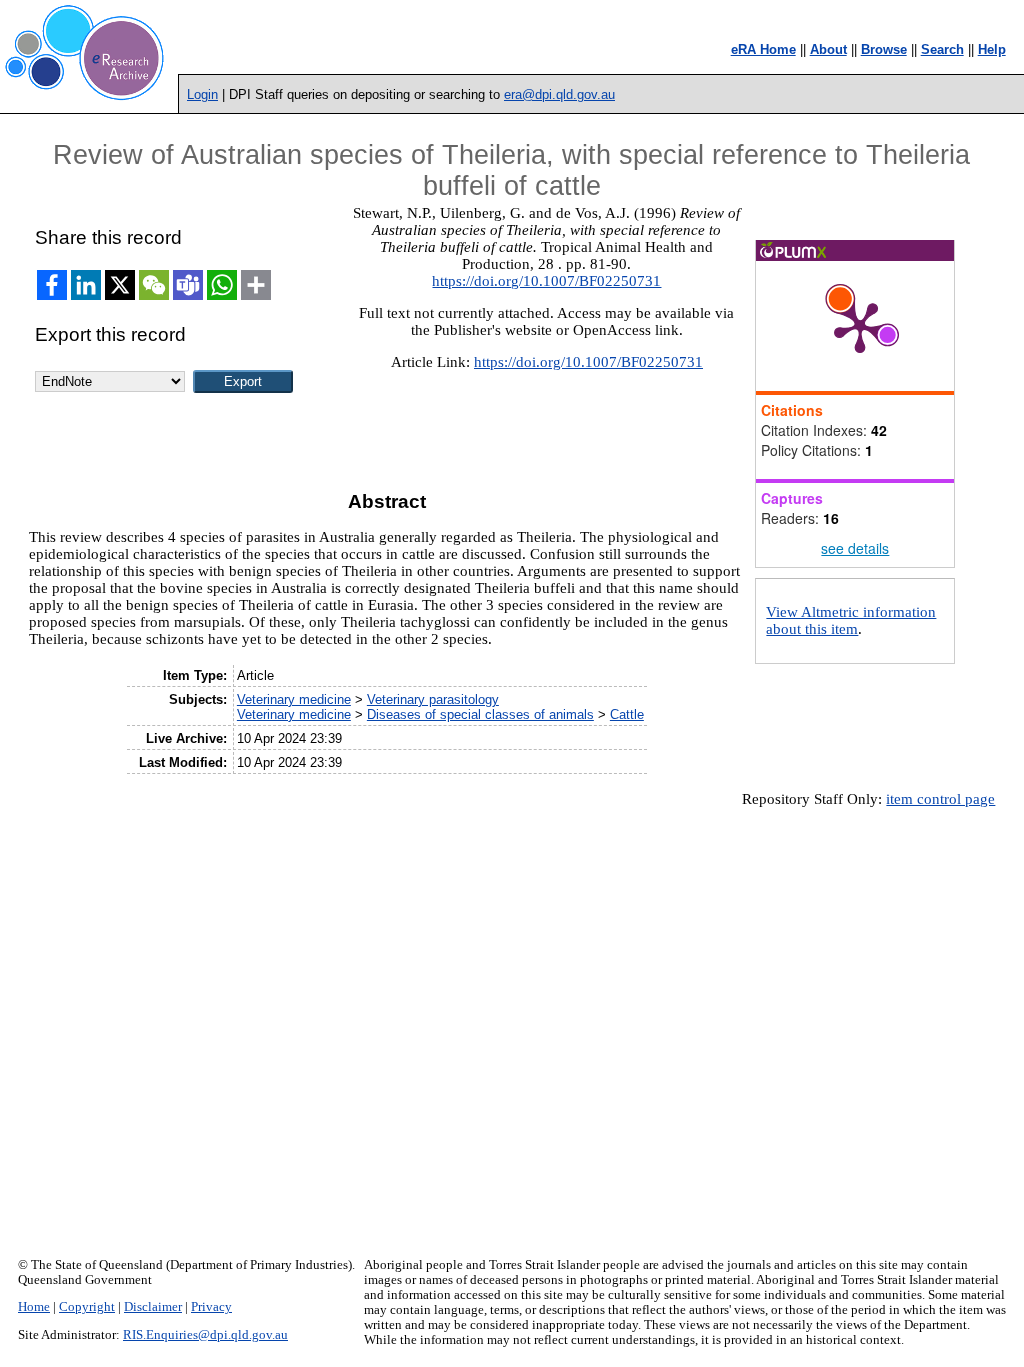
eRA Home (763, 49)
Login (202, 94)
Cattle (627, 714)
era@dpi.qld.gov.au (559, 94)
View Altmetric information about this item (851, 620)
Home (34, 1307)
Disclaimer (153, 1307)
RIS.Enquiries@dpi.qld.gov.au (205, 1335)
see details (855, 548)
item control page (940, 799)
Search (942, 49)
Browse (884, 49)
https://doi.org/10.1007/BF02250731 (546, 281)
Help (992, 49)
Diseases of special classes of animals (480, 714)
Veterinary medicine (294, 699)
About (828, 49)
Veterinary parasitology (433, 699)
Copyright (87, 1307)
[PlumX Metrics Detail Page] (860, 326)
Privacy (211, 1307)
